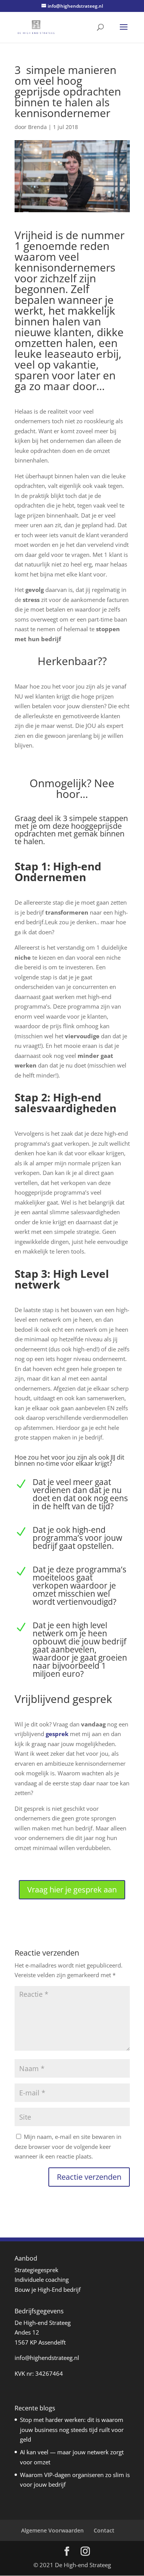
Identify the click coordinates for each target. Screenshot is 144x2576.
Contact (104, 2530)
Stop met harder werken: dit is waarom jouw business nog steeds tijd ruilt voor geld (72, 2429)
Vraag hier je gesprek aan (72, 1890)
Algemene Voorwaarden (52, 2530)
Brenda (37, 127)
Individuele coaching (42, 2279)
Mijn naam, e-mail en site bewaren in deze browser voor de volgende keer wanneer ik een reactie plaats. (68, 2146)
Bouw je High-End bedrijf (48, 2289)
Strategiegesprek (36, 2270)
